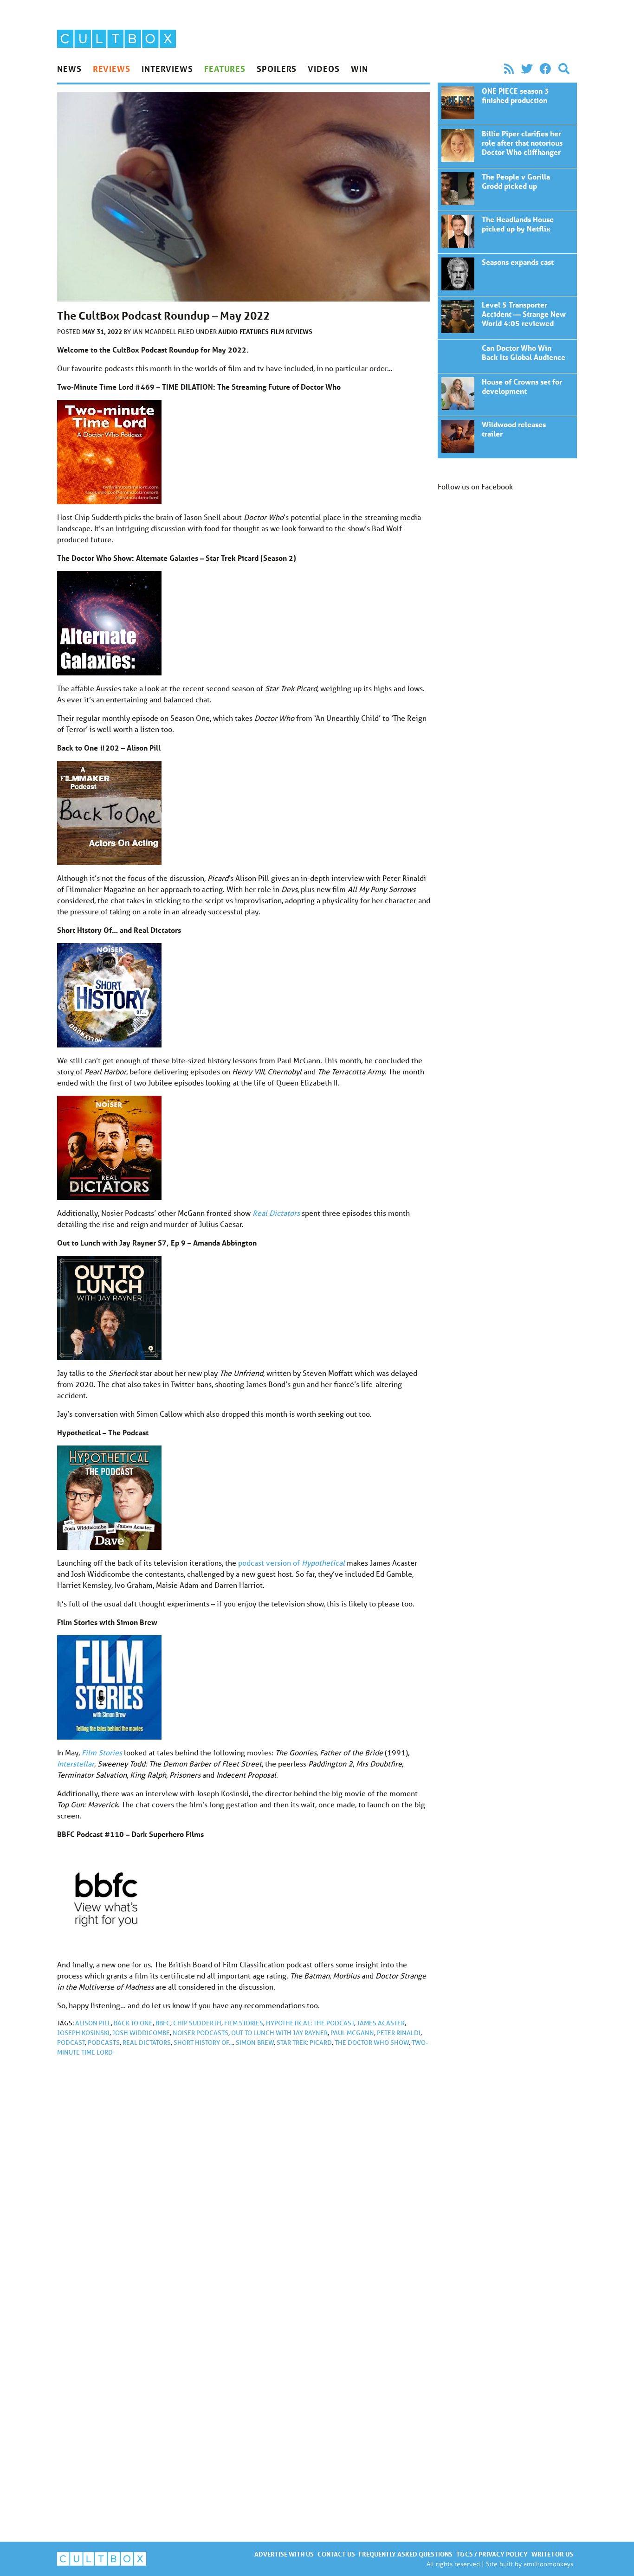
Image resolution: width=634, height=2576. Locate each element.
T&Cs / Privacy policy (492, 2554)
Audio (228, 331)
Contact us (336, 2554)
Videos (323, 69)
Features (225, 69)
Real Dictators (147, 2043)
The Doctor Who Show (372, 2043)
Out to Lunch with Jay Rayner (279, 2033)
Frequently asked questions (406, 2554)
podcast (71, 2043)
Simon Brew (255, 2043)
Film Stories (102, 1752)
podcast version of (291, 1563)
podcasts (104, 2043)
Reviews (112, 69)
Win (359, 69)
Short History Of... (203, 2043)
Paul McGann (352, 2033)
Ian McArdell (155, 332)
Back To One (133, 2023)
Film (277, 331)
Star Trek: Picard (304, 2043)
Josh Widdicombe (141, 2033)
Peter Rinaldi (399, 2033)
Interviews (167, 69)
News (69, 69)
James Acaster (381, 2023)
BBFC (163, 2023)
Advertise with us (284, 2554)
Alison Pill (93, 2023)
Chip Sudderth (197, 2023)
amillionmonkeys (548, 2564)
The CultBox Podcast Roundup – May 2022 (507, 104)
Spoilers (277, 69)
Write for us (552, 2554)
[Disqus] (244, 2188)
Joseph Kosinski (83, 2033)
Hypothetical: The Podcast (310, 2023)
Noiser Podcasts (201, 2033)
